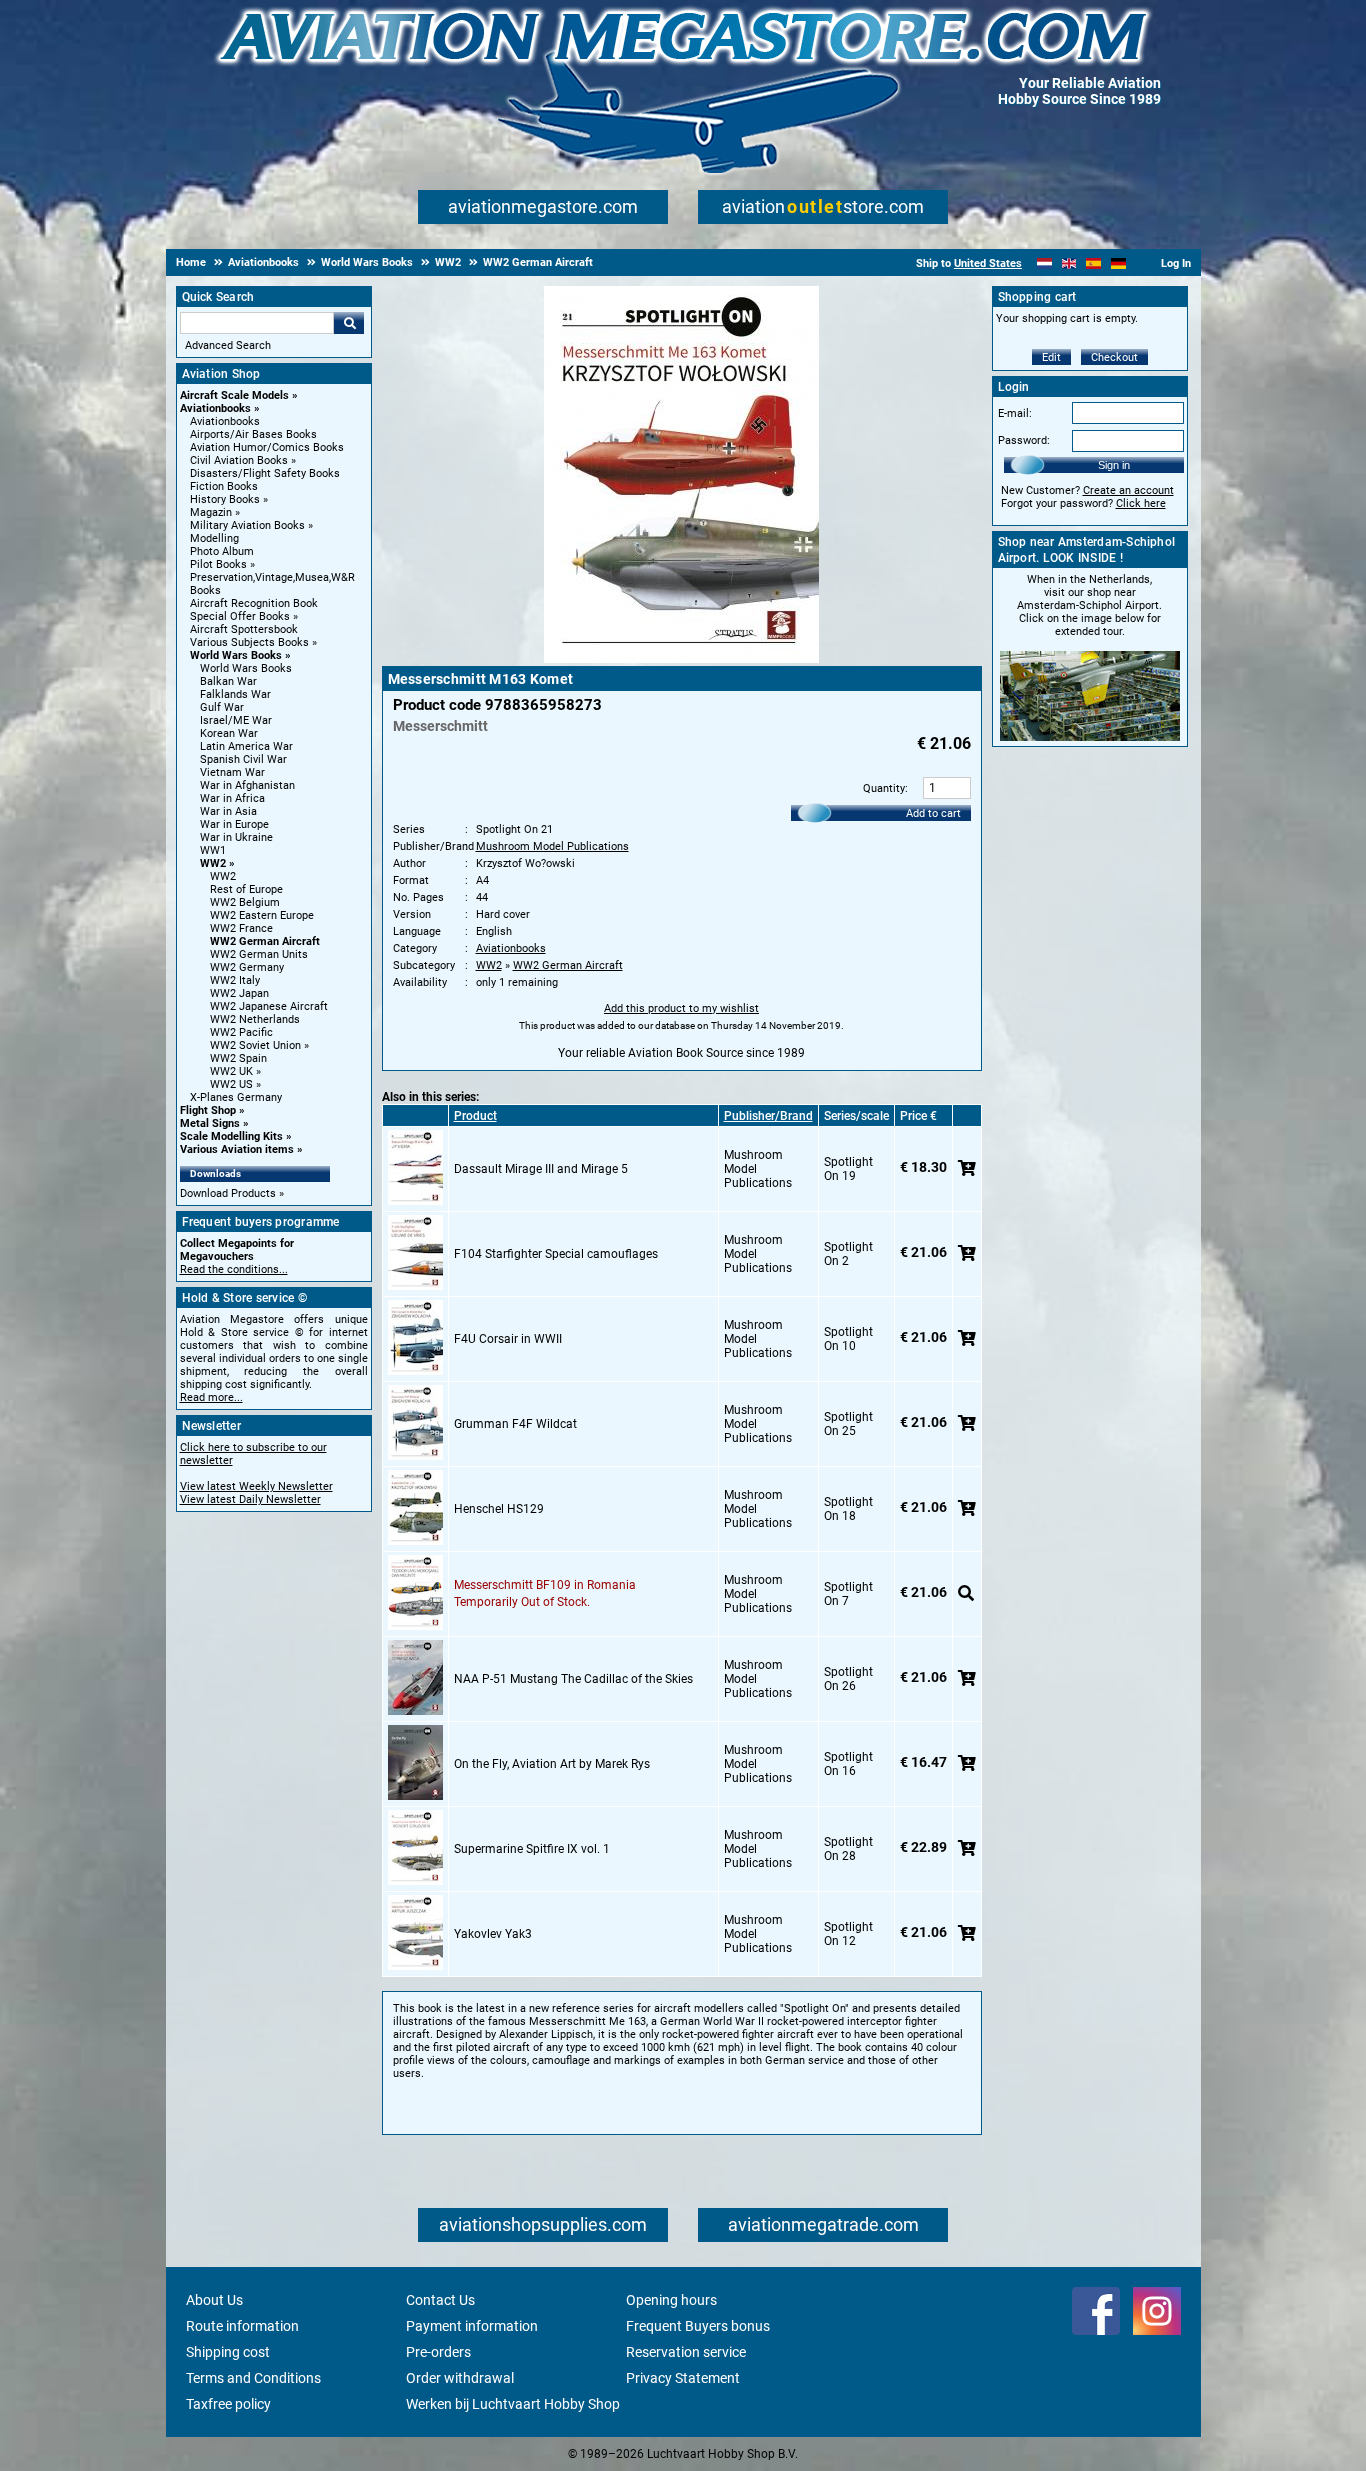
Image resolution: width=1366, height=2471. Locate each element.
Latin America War (246, 746)
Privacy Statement (683, 2378)
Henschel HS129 (499, 1509)
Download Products (228, 1193)
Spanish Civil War (243, 759)
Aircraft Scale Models (234, 395)
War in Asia (228, 811)
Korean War (229, 733)
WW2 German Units (259, 954)
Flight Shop (208, 1110)
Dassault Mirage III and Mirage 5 (541, 1169)
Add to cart (933, 813)
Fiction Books (224, 486)
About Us (214, 2300)
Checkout (1114, 357)
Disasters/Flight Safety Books (265, 473)
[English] (1069, 263)
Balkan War (228, 681)
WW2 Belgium (245, 902)
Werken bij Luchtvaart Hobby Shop (513, 2404)
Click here (1141, 503)
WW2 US (231, 1084)
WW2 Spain (238, 1058)
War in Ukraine (236, 837)
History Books (225, 499)
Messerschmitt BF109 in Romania (545, 1585)
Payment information (472, 2326)
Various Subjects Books (249, 642)
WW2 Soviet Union (255, 1045)
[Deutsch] (1118, 263)
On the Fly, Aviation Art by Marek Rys (552, 1764)
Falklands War (235, 694)
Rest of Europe (246, 889)
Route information (242, 2326)
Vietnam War (232, 772)
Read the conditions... (234, 1269)
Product (475, 1116)
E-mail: (1015, 413)
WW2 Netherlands (255, 1019)
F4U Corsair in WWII (508, 1339)
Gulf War (222, 707)
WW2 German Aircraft (265, 941)
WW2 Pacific (241, 1032)
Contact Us (440, 2300)
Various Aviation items (237, 1149)
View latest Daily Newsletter (250, 1499)
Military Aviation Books (247, 525)
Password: (1024, 440)
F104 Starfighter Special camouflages (556, 1254)
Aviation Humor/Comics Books (267, 447)
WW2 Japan (239, 993)
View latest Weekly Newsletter (256, 1486)
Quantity (884, 788)
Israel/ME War (236, 720)
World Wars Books (236, 655)
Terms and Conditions (253, 2378)
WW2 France (241, 928)
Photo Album (222, 551)
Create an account (1128, 490)
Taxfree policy (228, 2404)
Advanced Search (228, 345)
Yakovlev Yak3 (493, 1934)
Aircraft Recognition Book (254, 603)
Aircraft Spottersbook (244, 629)
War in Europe (234, 824)
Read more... (211, 1397)
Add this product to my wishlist (681, 1008)
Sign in (1114, 465)
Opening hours (671, 2300)
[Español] (1093, 263)
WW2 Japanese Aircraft (269, 1006)
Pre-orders (438, 2352)
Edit (1051, 357)
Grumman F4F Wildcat (515, 1424)
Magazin (211, 512)
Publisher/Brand (768, 1116)
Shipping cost (228, 2352)
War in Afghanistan (247, 785)
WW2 (213, 863)
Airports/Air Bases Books (253, 434)
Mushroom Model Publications (552, 846)
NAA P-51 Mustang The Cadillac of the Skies (573, 1679)
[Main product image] (681, 659)
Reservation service (686, 2352)
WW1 (213, 850)
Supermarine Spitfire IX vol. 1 (532, 1849)
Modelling (214, 538)
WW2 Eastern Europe (262, 915)
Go (349, 323)
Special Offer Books (240, 616)
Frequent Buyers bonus (698, 2326)
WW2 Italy (235, 980)
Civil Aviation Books (239, 460)
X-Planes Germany (236, 1097)
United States (988, 263)
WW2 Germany (247, 967)
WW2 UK (231, 1071)
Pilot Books (218, 564)
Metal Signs (210, 1123)
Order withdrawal (460, 2378)
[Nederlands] (1044, 263)
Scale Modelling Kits (231, 1136)
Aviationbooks (215, 408)
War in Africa (232, 798)
